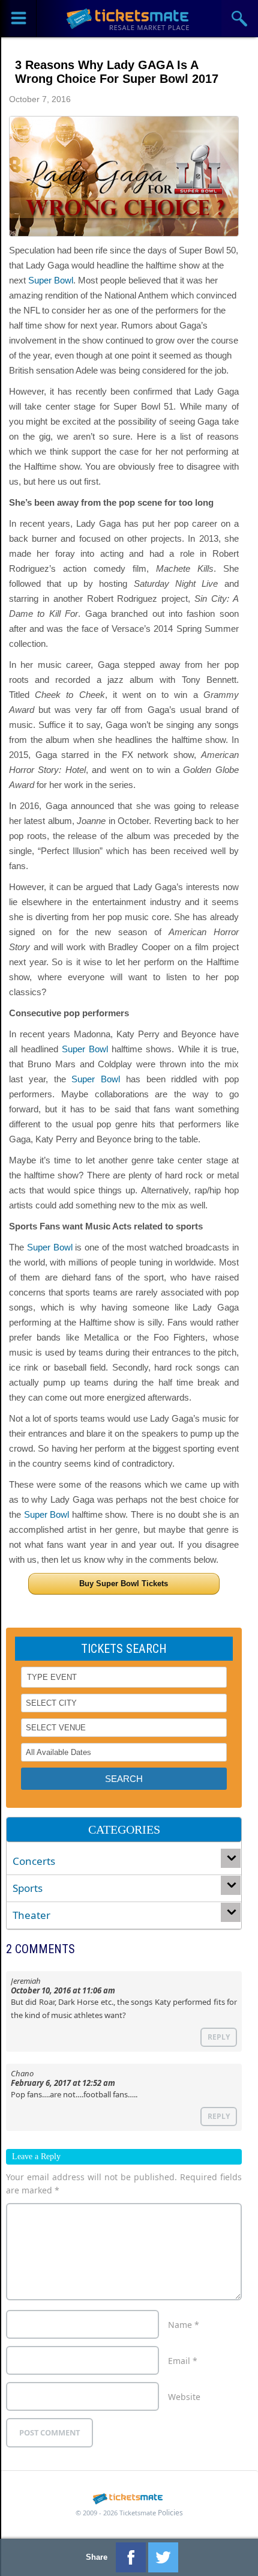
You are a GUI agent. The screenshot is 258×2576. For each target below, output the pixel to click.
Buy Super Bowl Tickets (124, 1583)
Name (184, 2325)
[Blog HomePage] (129, 18)
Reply (219, 2037)
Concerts (34, 1861)
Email (183, 2361)
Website (184, 2397)
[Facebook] (131, 2557)
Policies (170, 2513)
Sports (28, 1888)
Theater (31, 1915)
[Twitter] (163, 2557)
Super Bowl (51, 280)
